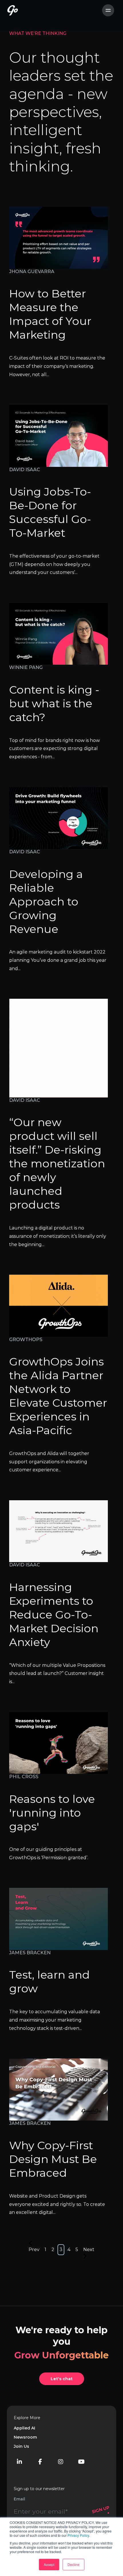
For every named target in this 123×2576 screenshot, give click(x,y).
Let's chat (62, 2379)
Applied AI (24, 2428)
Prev (34, 2250)
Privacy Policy (78, 2535)
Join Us (21, 2446)
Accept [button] (49, 2564)
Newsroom (25, 2437)
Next (89, 2250)
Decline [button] (74, 2564)
